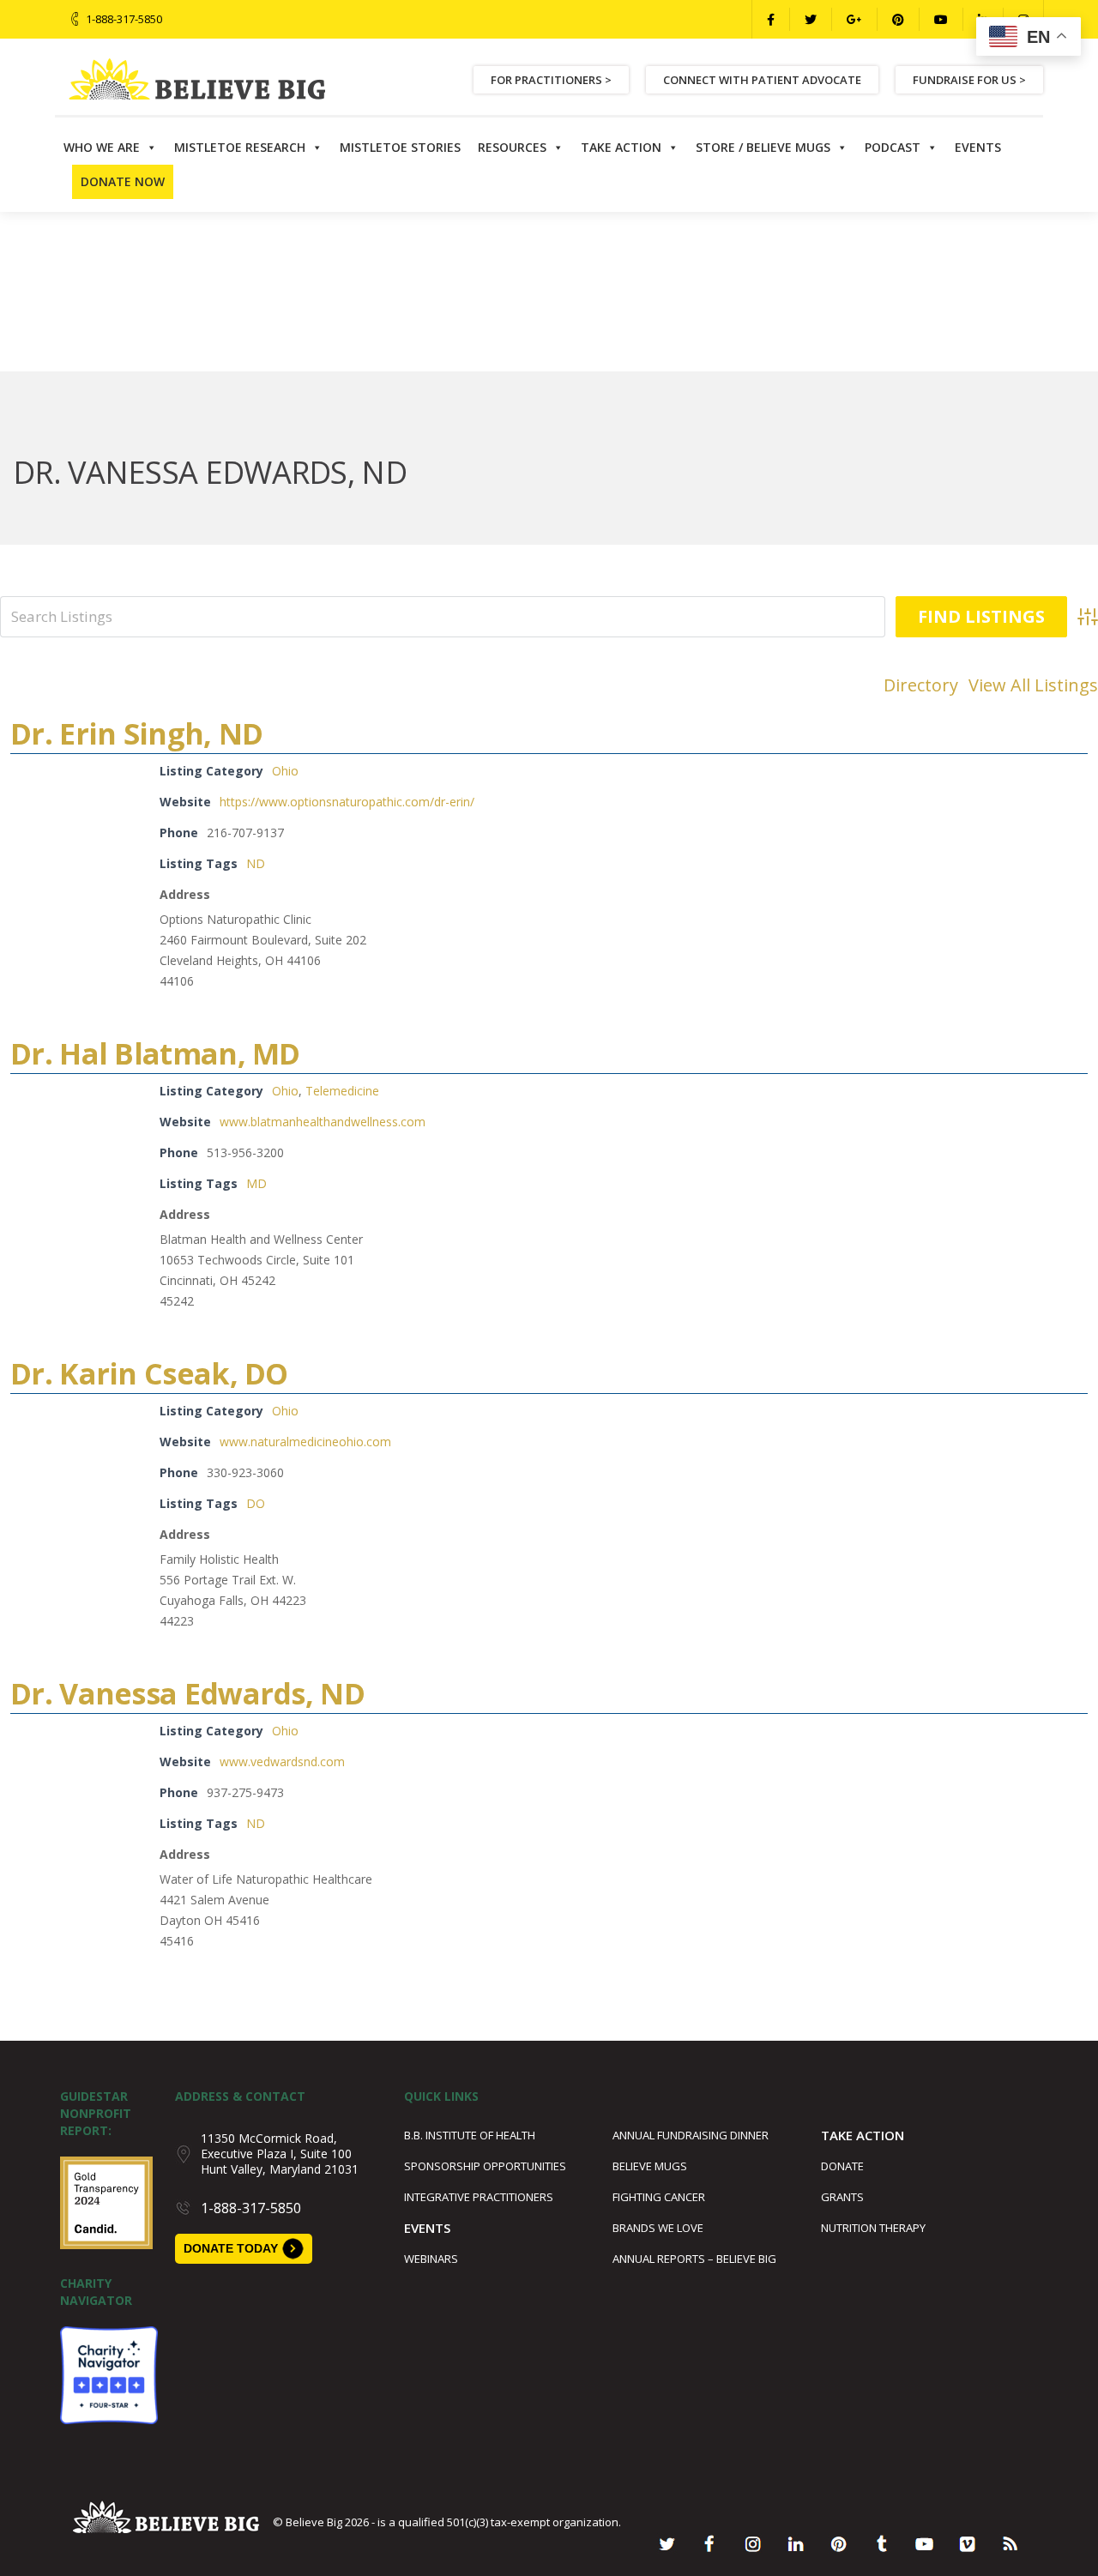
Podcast (893, 147)
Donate (842, 2166)
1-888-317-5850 (124, 19)
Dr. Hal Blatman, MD (155, 1053)
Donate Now (123, 181)
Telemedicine (342, 1091)
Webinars (431, 2259)
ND (256, 863)
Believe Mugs (650, 2166)
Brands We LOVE (658, 2228)
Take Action (621, 147)
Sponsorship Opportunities (485, 2166)
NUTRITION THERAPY (873, 2228)
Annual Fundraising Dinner (691, 2135)
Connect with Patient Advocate (762, 80)
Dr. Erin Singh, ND (136, 733)
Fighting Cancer (659, 2197)
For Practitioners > (551, 80)
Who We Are (102, 147)
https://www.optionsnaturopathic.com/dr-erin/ (347, 802)
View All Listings (1033, 685)
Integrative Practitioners (479, 2197)
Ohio (285, 771)
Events (978, 147)
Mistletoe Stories (400, 147)
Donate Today (231, 2248)
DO (256, 1503)
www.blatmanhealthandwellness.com (323, 1122)
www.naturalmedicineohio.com (305, 1442)
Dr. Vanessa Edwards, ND (187, 1693)
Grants (842, 2197)
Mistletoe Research (240, 147)
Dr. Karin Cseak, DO (149, 1373)
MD (256, 1183)
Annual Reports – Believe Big (694, 2259)
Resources (512, 147)
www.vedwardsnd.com (282, 1762)
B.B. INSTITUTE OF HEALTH (470, 2135)
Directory (921, 685)
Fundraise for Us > (969, 80)
